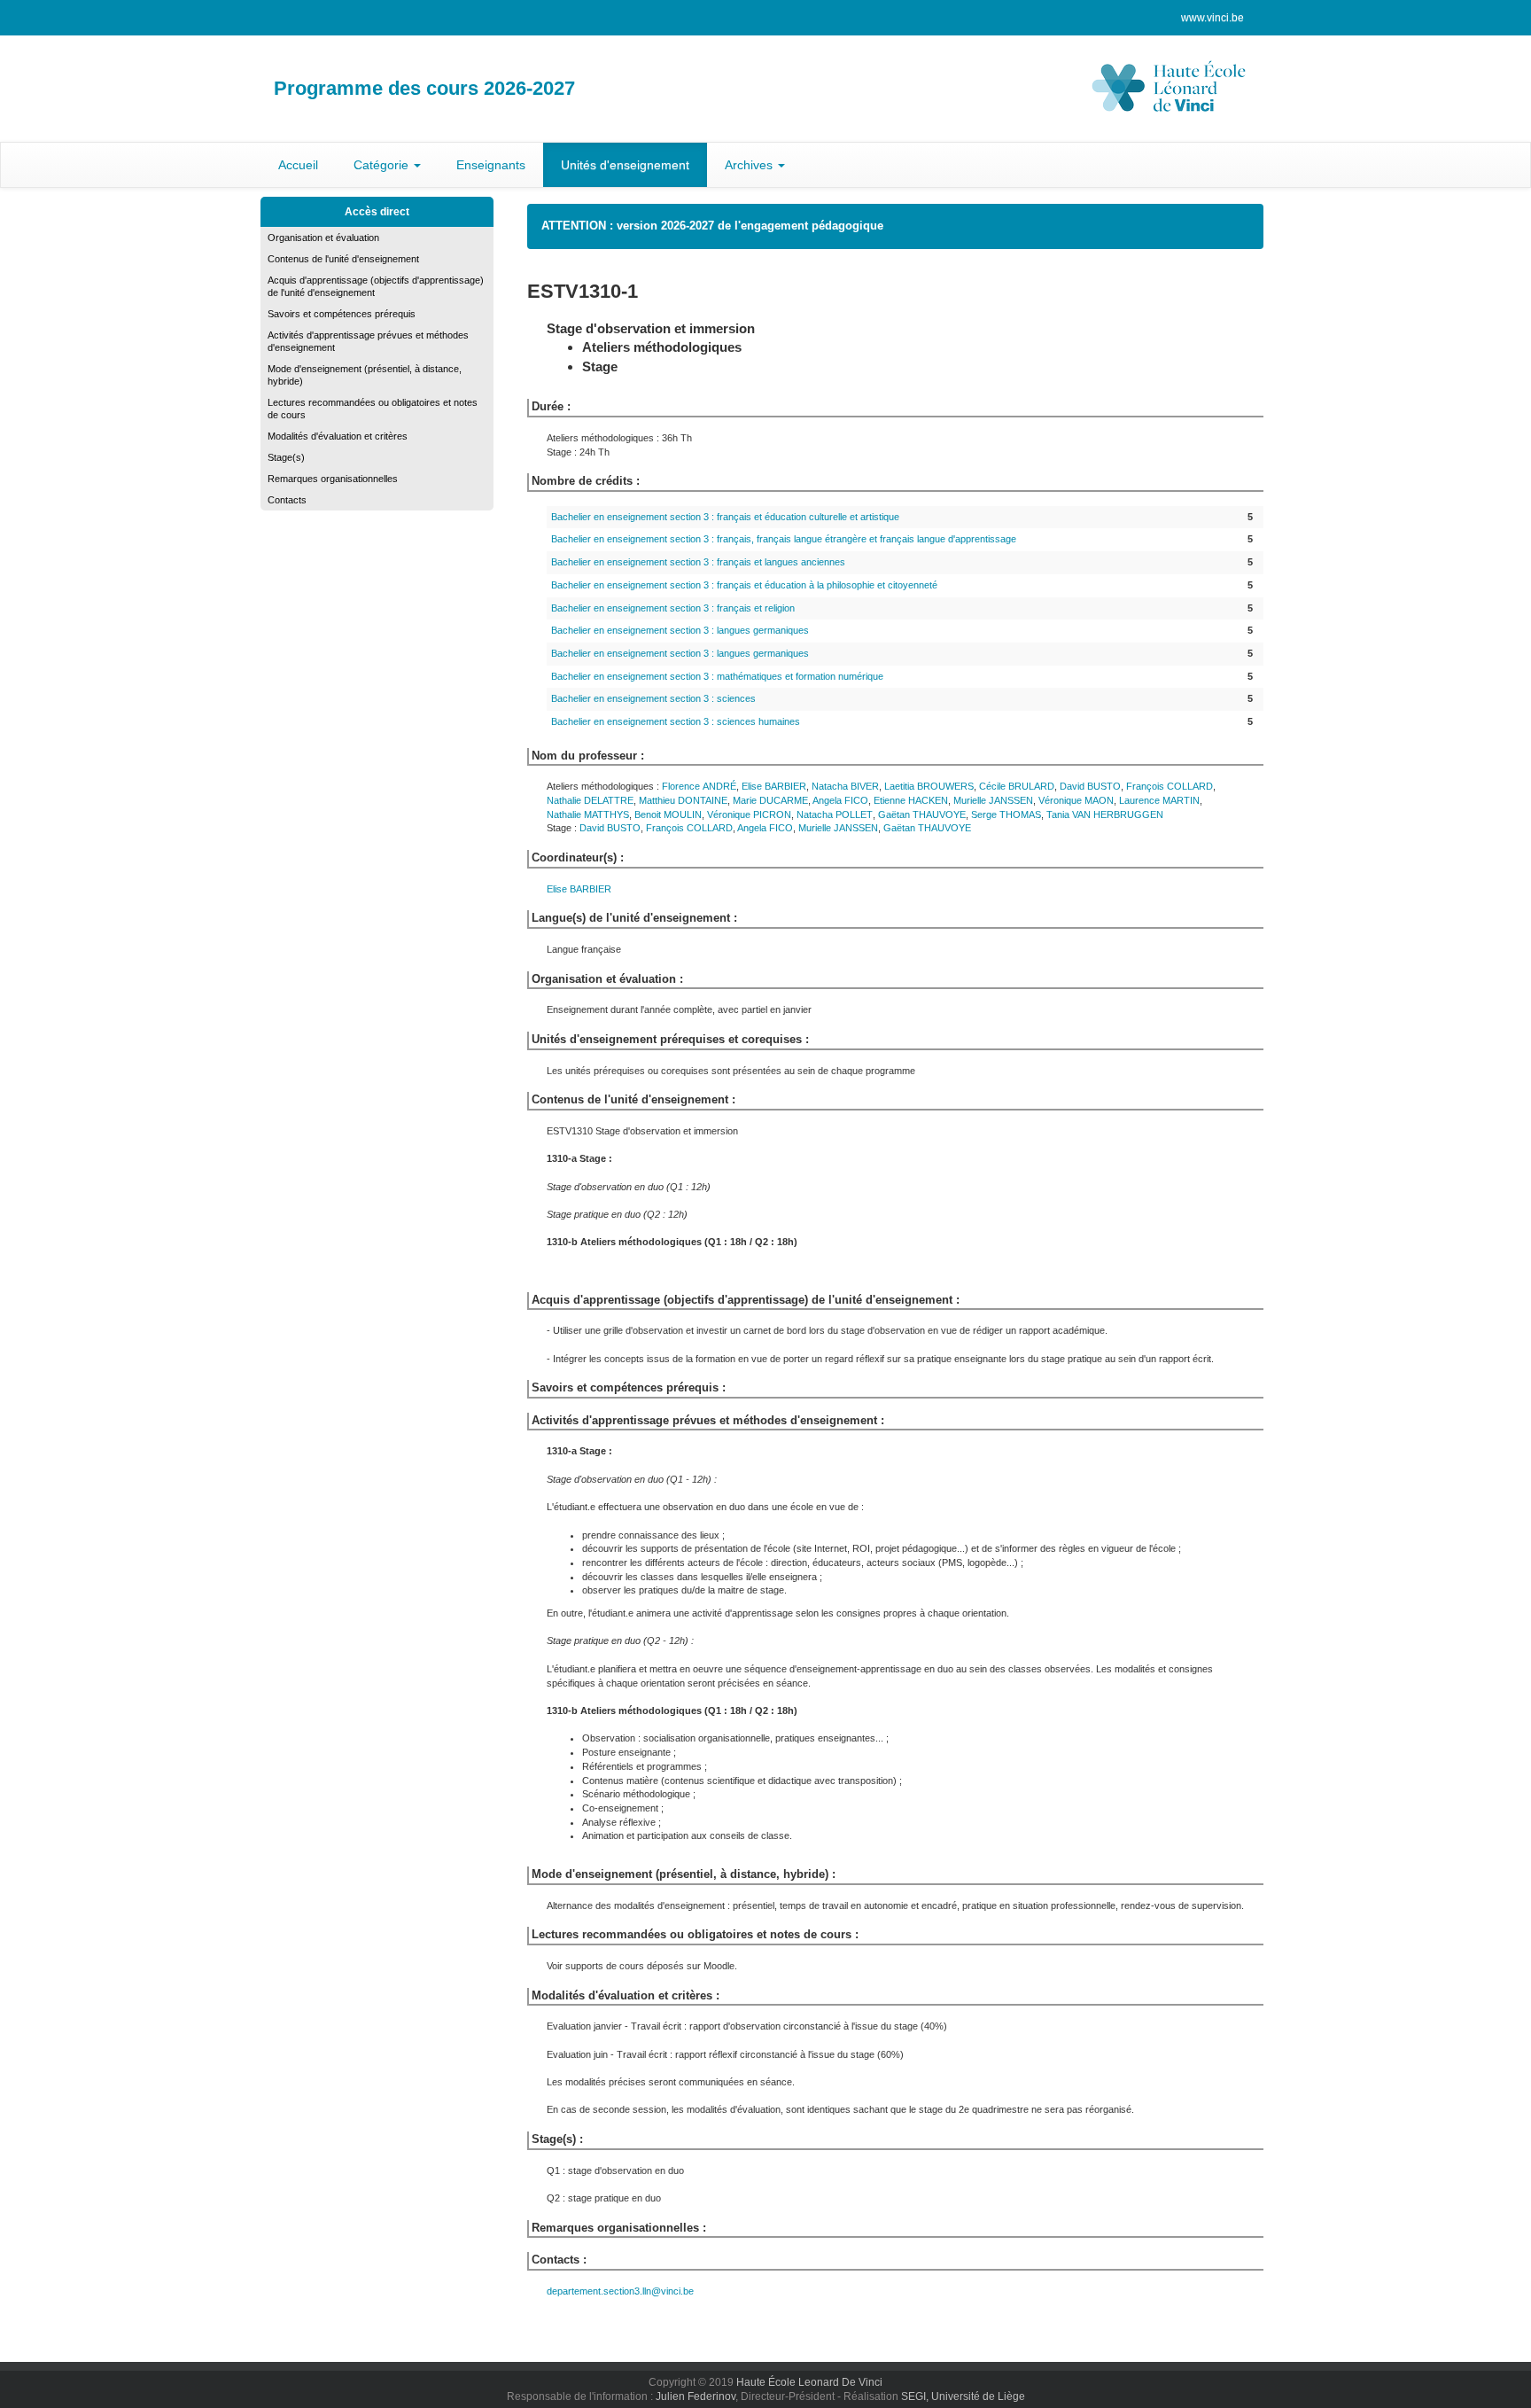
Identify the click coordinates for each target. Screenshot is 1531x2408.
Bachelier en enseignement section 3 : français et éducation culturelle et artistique (725, 517)
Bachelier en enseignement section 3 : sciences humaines (676, 721)
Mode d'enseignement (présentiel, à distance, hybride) (365, 375)
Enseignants (491, 165)
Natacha (845, 786)
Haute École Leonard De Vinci (809, 2382)
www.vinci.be (1212, 18)
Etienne (911, 800)
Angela (840, 800)
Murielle (993, 800)
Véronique (1076, 800)
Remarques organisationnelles (333, 479)
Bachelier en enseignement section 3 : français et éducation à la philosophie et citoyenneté (744, 585)
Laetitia (929, 786)
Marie (770, 800)
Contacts (287, 500)
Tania (1105, 814)
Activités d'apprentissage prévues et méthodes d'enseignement (368, 341)
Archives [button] (750, 165)
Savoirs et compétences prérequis (342, 314)
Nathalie (590, 800)
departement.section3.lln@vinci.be (620, 2291)
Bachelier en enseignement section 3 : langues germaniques (680, 630)
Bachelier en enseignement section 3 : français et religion (673, 608)
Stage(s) (286, 457)
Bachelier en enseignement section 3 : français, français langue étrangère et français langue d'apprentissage (784, 539)
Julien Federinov (696, 2396)
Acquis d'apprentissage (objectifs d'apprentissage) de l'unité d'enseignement (376, 286)
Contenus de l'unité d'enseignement (343, 259)
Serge (1006, 814)
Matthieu (683, 800)
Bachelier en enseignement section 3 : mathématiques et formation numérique (717, 676)
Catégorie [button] (383, 165)
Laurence (1159, 800)
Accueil (298, 165)
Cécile (1017, 786)
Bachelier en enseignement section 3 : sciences (653, 698)
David (1090, 786)
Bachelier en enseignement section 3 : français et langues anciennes (698, 562)
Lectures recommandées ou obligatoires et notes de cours (373, 409)
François (1170, 786)
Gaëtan (922, 814)
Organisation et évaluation (323, 238)
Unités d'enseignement (625, 165)
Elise (774, 786)
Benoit (668, 814)
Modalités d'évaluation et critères (338, 436)
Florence (699, 786)
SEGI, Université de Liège (963, 2396)
